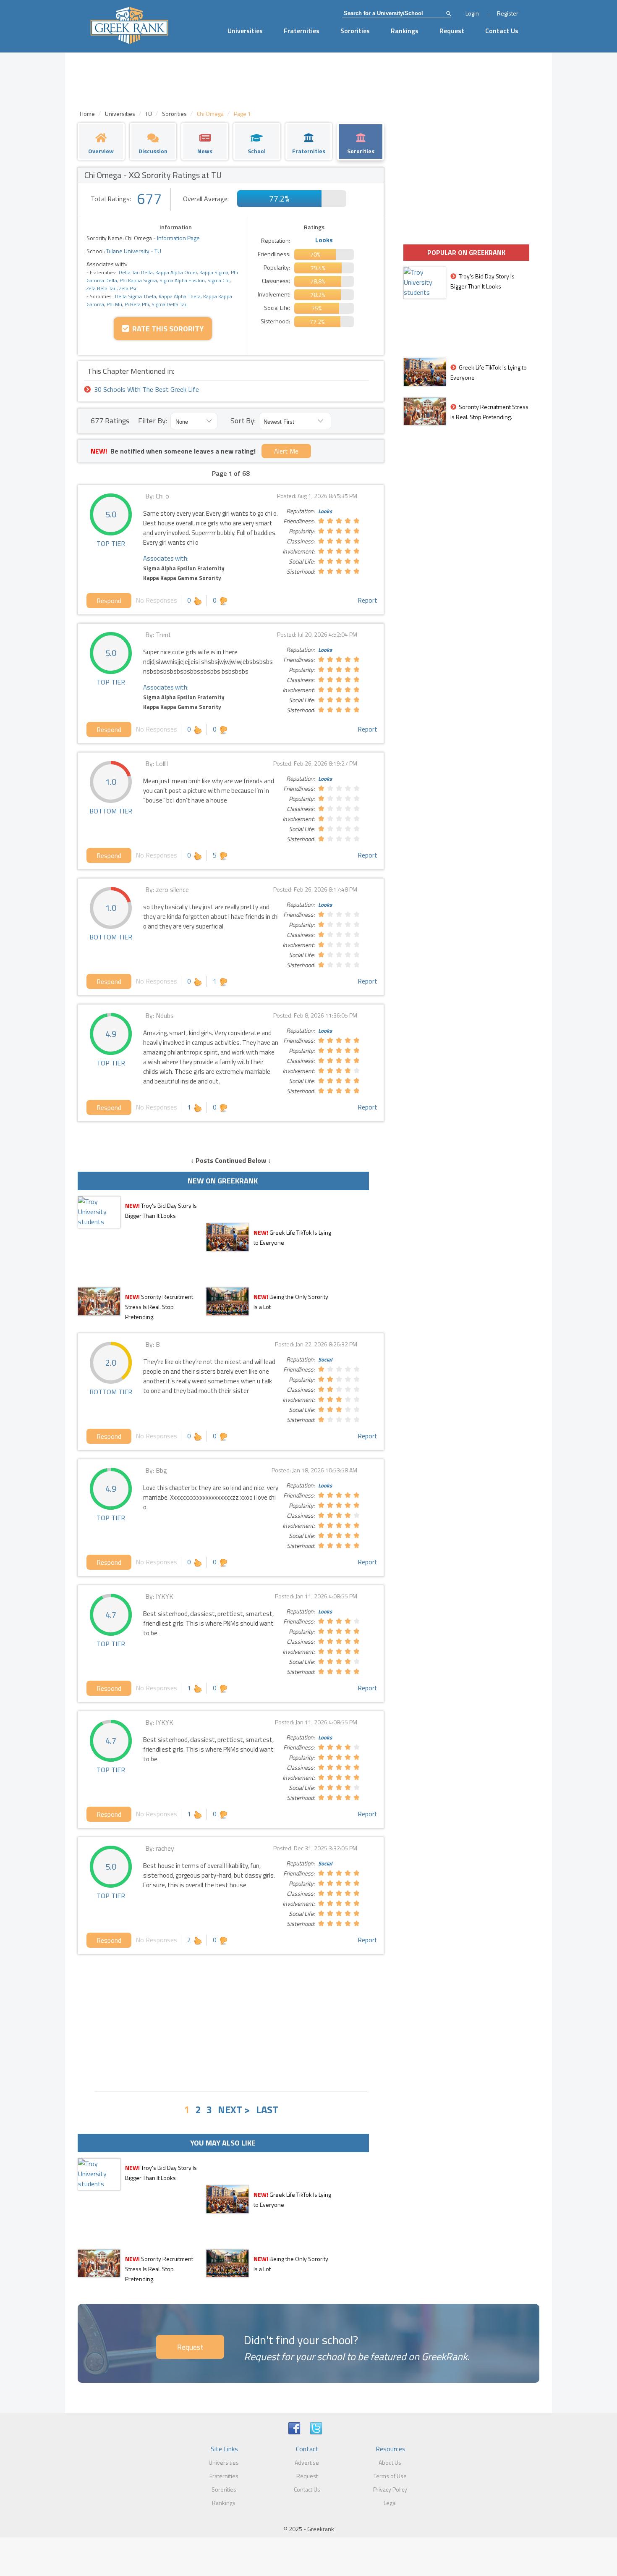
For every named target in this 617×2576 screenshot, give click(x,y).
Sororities (355, 31)
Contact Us (502, 31)
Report (367, 600)
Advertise (307, 2462)
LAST (267, 2109)
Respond (109, 601)
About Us (390, 2462)
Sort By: (243, 421)
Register (508, 13)
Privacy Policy (390, 2489)
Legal (390, 2503)
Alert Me (286, 451)
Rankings (405, 31)
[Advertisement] (231, 2022)
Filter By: (153, 421)
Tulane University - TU (133, 251)
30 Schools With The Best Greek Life (146, 389)
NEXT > (234, 2109)
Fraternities (302, 31)
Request (452, 31)
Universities (245, 31)
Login (472, 13)
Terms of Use (390, 2476)
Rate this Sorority (166, 329)
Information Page (178, 238)
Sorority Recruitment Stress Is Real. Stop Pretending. (159, 1307)
